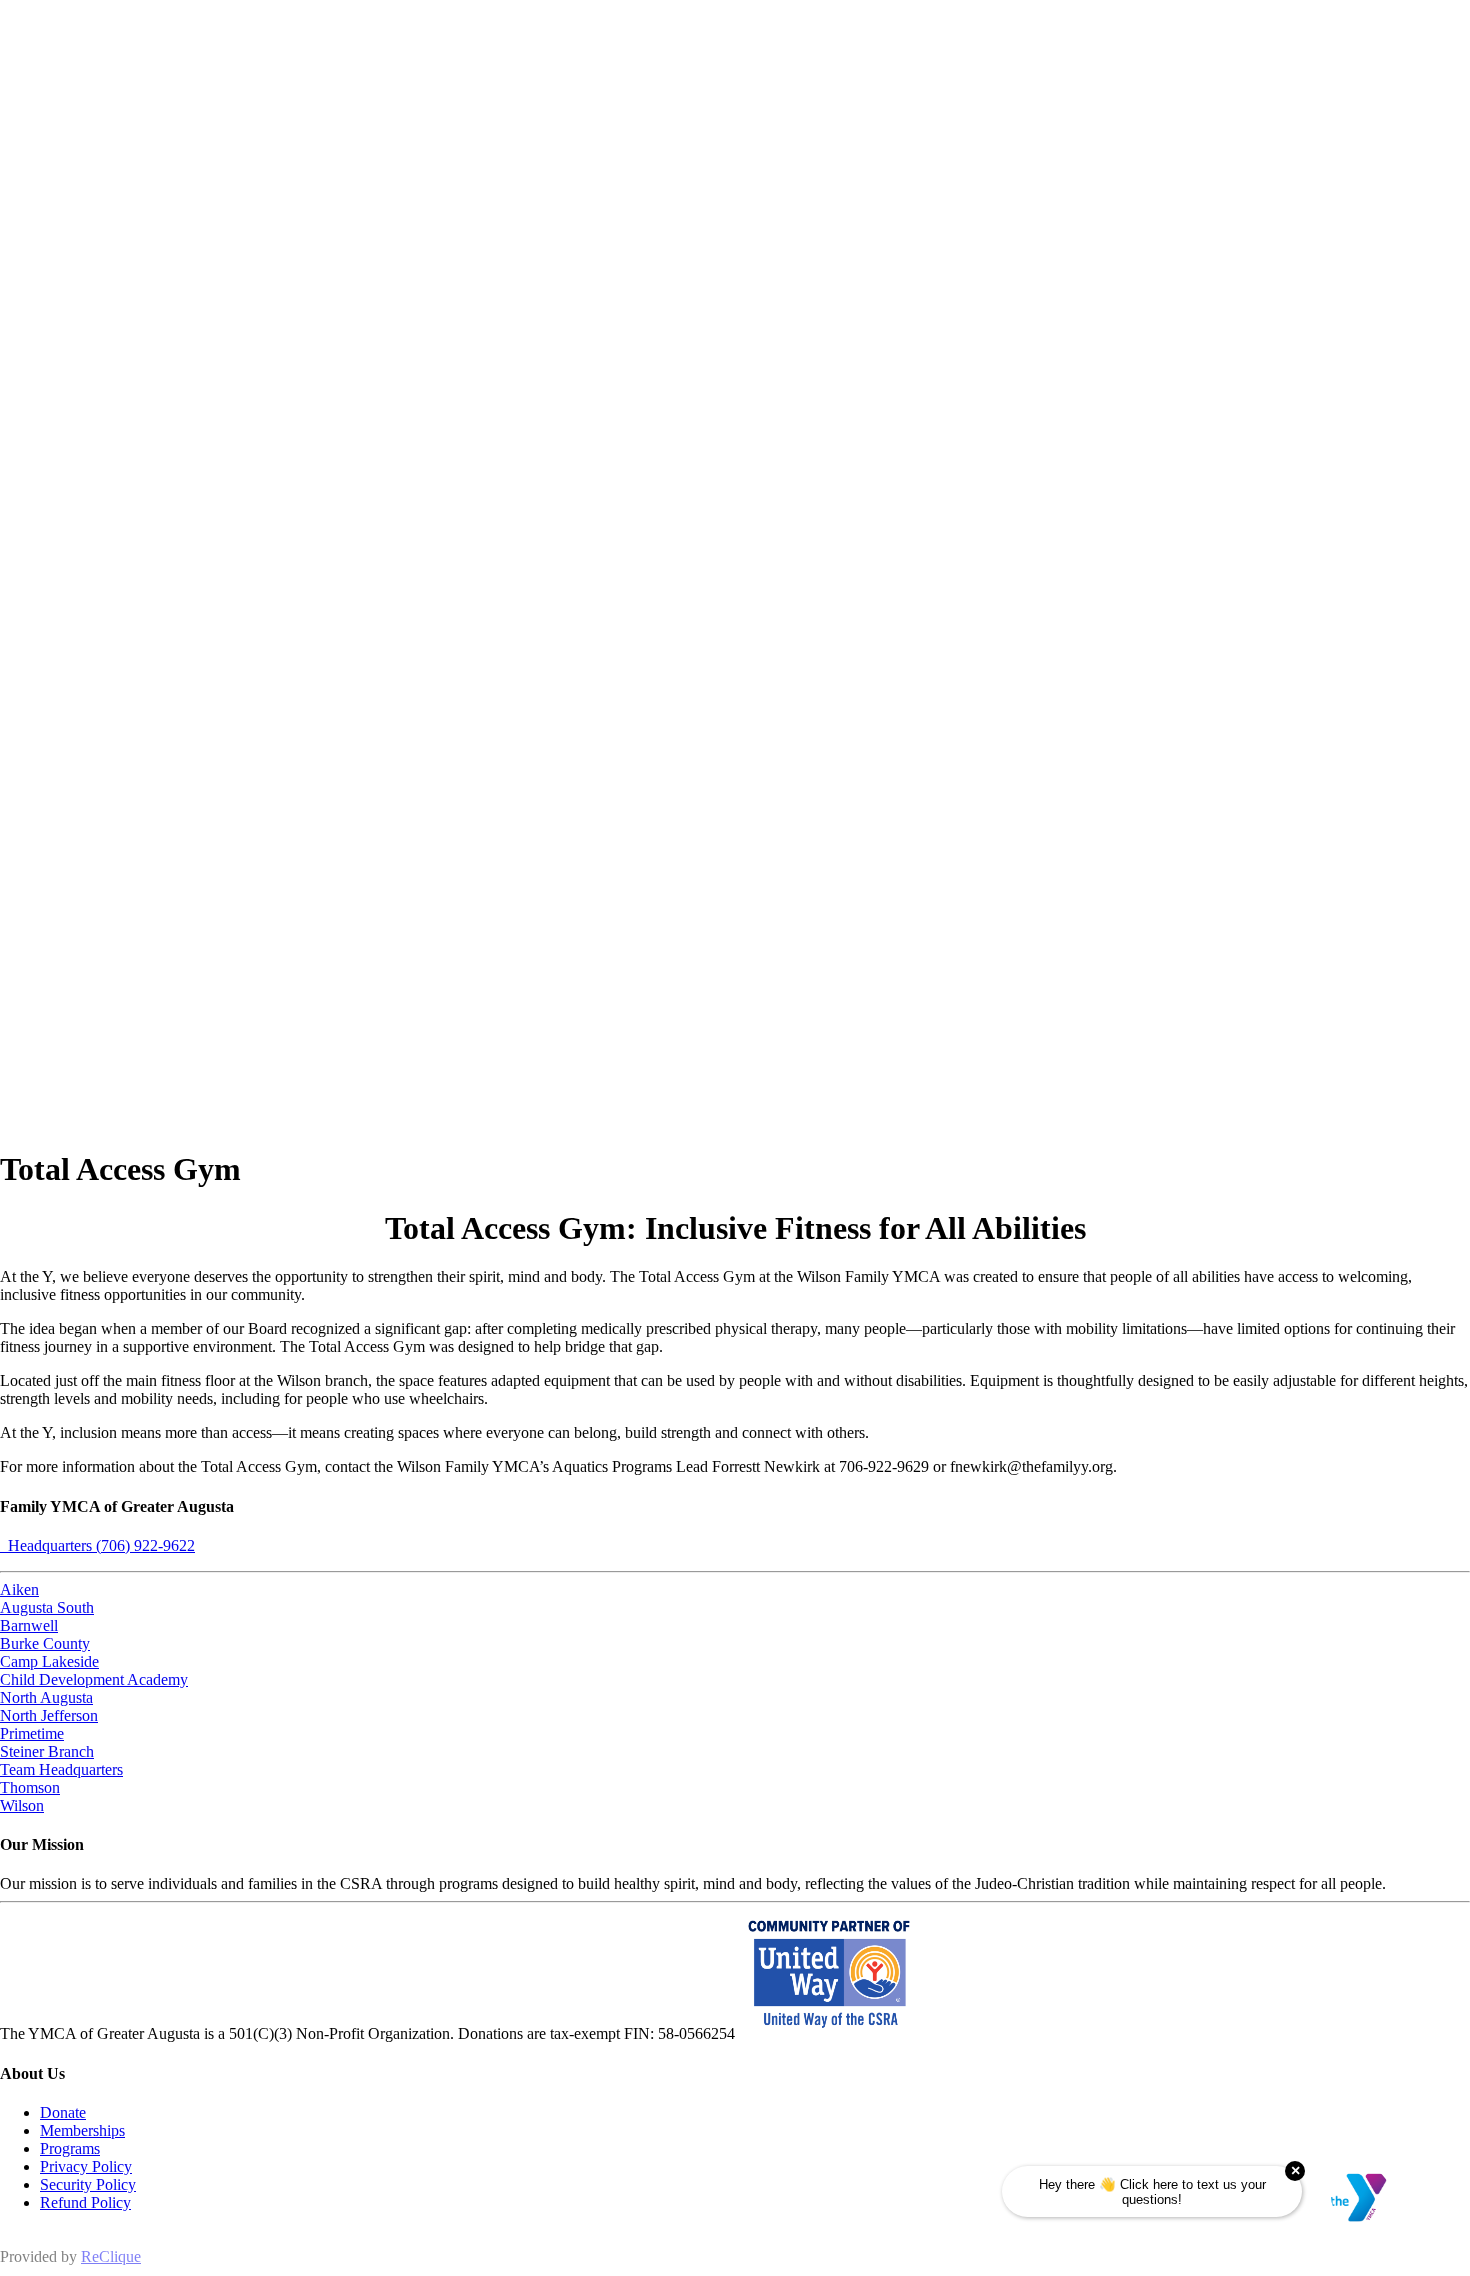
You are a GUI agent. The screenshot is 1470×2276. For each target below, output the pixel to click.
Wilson (22, 1805)
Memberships (82, 2130)
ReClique (111, 2256)
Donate (63, 2112)
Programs (70, 2148)
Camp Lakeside (49, 1661)
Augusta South (47, 1607)
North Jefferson (49, 1715)
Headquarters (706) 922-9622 (97, 1545)
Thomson (30, 1787)
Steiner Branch (47, 1751)
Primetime (32, 1733)
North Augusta (46, 1697)
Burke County (45, 1643)
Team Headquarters (61, 1769)
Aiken (19, 1589)
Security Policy (88, 2184)
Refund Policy (85, 2202)
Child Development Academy (94, 1679)
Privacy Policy (86, 2166)
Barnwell (29, 1625)
